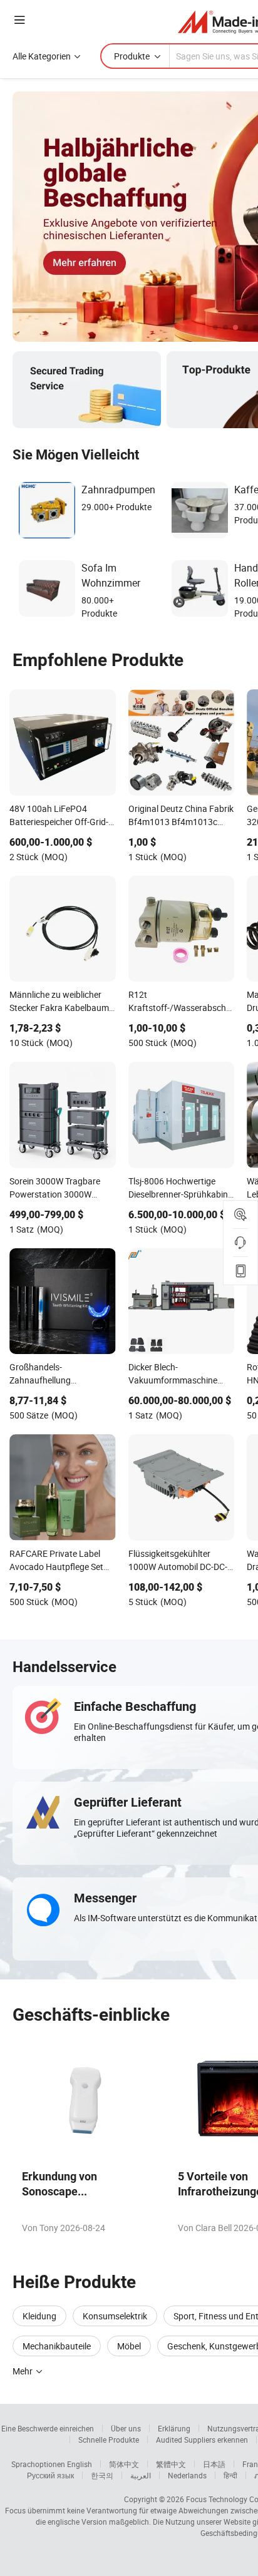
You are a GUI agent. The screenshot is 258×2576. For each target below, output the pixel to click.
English (80, 2464)
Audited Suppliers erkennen (202, 2440)
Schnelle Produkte (109, 2440)
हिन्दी (230, 2475)
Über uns (126, 2428)
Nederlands (187, 2475)
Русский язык (50, 2475)
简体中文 (124, 2464)
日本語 (214, 2464)
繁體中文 (171, 2464)
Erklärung (174, 2428)
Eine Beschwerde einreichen (48, 2428)
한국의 (102, 2475)
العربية (141, 2475)
